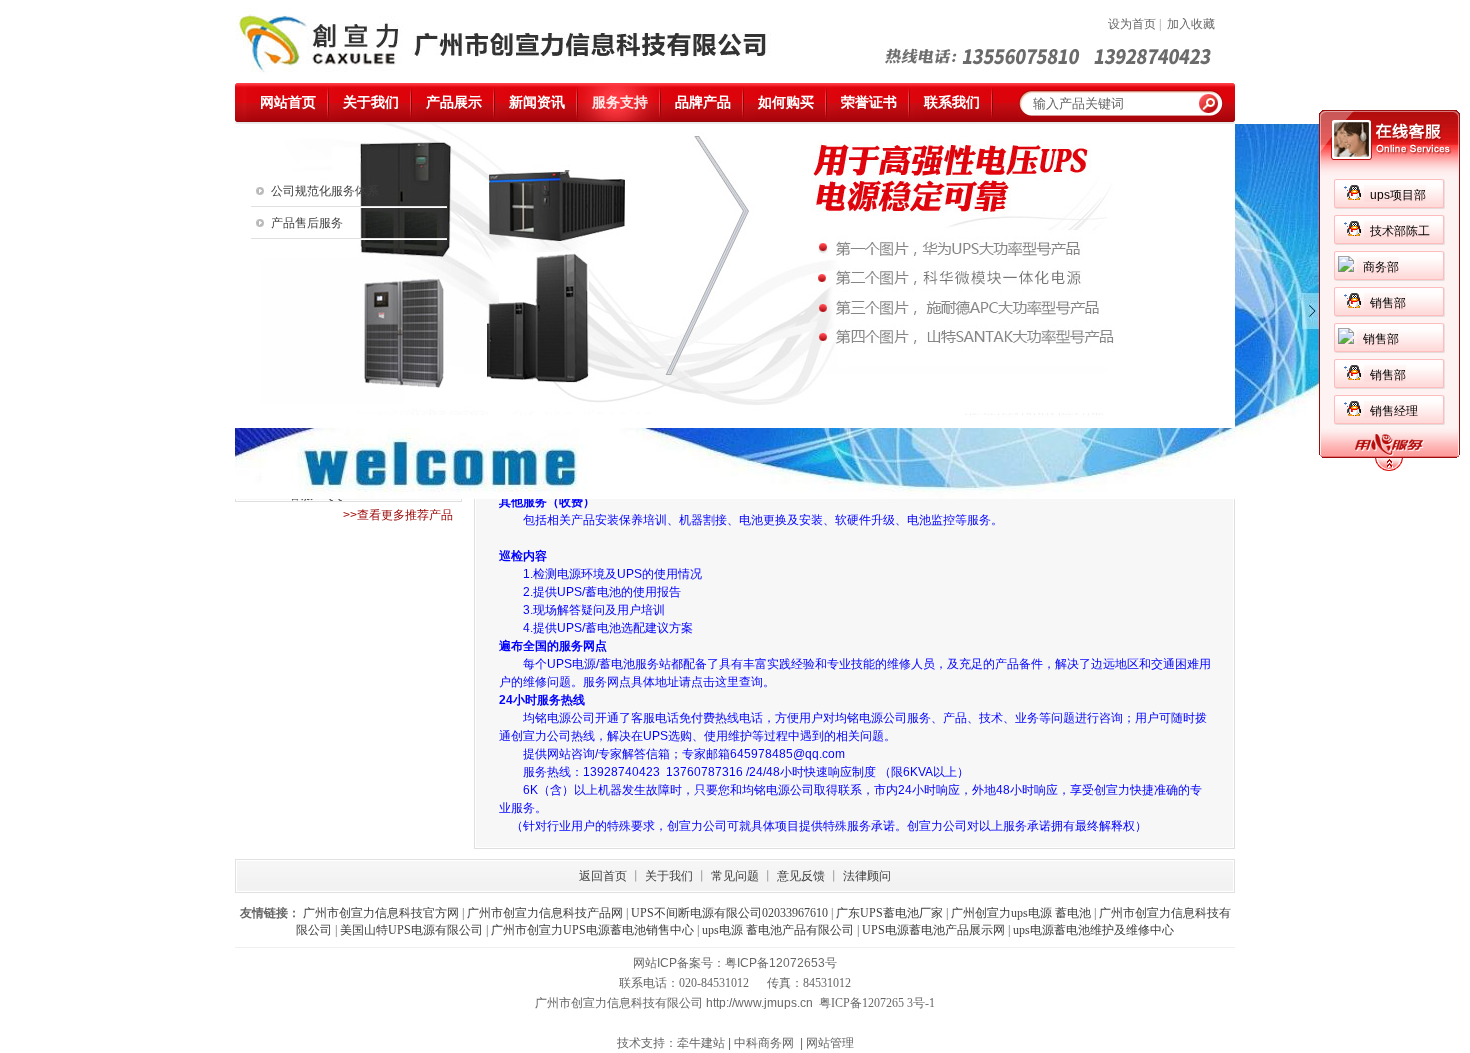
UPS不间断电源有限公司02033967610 (729, 913)
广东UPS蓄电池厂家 (889, 913)
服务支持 (620, 102)
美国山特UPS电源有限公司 (411, 930)
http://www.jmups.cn (759, 1003)
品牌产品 (703, 102)
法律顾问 (867, 876)
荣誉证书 (869, 102)
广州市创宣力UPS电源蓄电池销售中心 (592, 930)
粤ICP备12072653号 (781, 963)
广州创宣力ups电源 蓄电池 (1021, 913)
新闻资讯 (537, 102)
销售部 (1388, 303)
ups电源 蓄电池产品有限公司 (778, 930)
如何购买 (786, 102)
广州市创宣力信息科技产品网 (545, 913)
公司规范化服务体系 (325, 191)
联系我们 (952, 102)
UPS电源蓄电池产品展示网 (933, 930)
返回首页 (603, 876)
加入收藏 (1191, 24)
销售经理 (1394, 411)
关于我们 (371, 102)
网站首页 (288, 102)
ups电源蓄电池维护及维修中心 (1093, 930)
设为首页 (1132, 24)
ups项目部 (1398, 195)
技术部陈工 (1400, 231)
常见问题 (735, 876)
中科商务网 (764, 1043)
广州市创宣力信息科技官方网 (381, 913)
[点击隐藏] (1389, 468)
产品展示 (454, 102)
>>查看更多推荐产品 (398, 515)
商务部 (1381, 267)
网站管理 (830, 1043)
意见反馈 (801, 876)
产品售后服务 (307, 223)
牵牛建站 (701, 1043)
